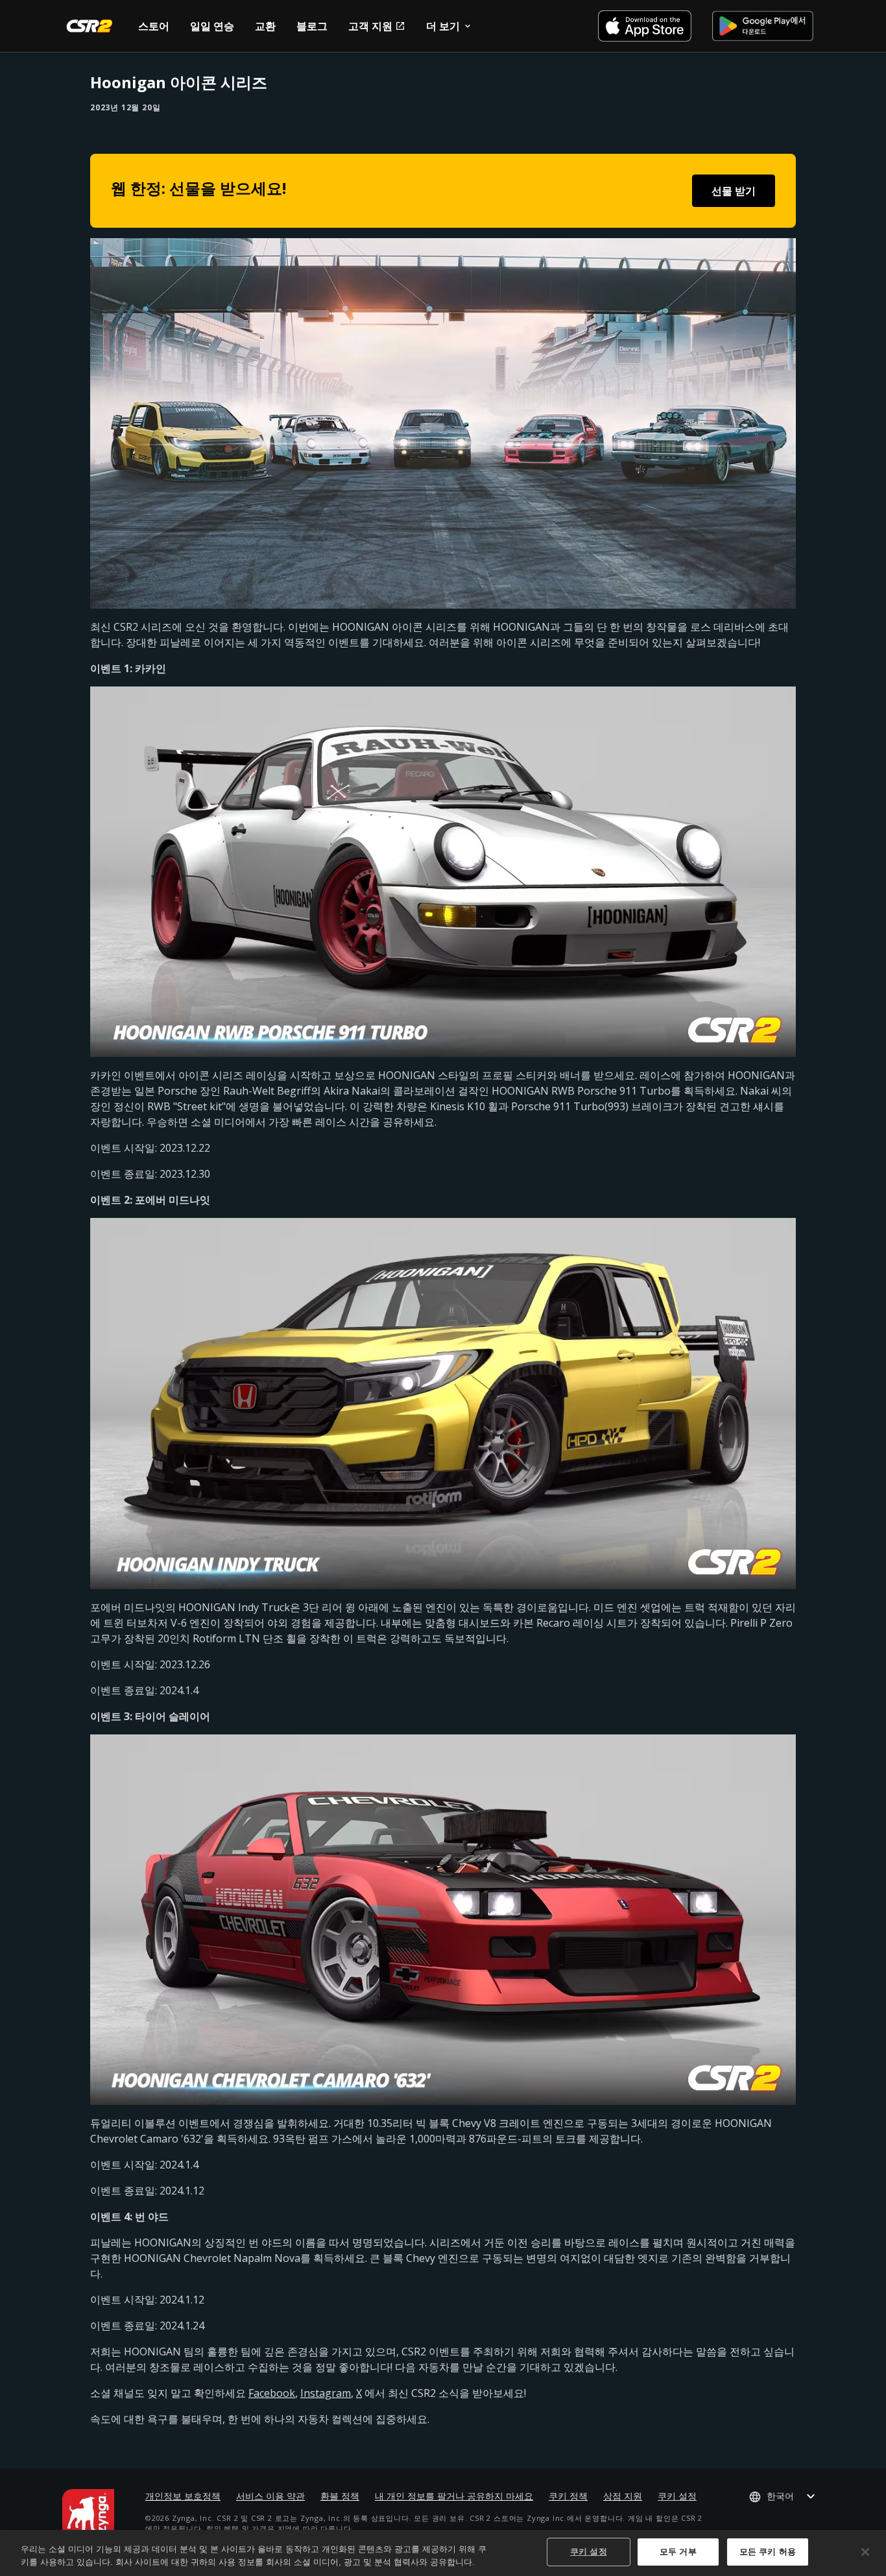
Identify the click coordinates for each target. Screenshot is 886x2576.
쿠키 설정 (677, 2496)
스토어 (154, 26)
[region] (443, 2553)
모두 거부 (678, 2552)
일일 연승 (212, 26)
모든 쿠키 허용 (768, 2552)
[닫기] (865, 2552)
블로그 (312, 26)
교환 (265, 26)
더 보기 (443, 26)
